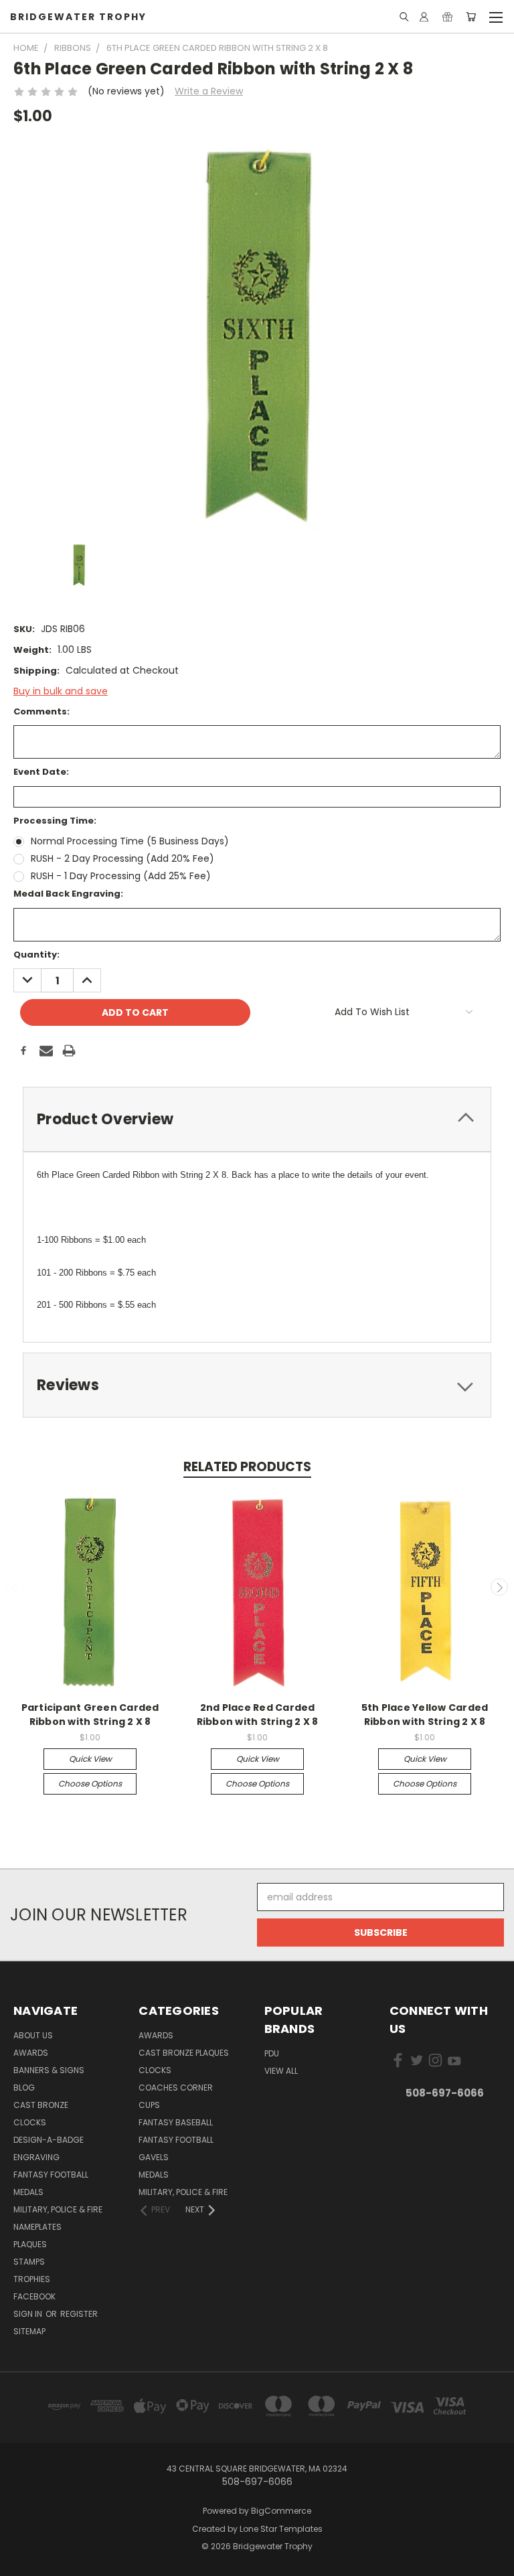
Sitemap (29, 2331)
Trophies (32, 2279)
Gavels (154, 2157)
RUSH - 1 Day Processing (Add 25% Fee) (121, 876)
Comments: (41, 711)
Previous (15, 1587)
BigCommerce (281, 2511)
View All (281, 2071)
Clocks (30, 2122)
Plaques (30, 2244)
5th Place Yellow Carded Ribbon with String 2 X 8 (425, 1715)
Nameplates (37, 2227)
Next (499, 1587)
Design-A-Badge (49, 2140)
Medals (28, 2192)
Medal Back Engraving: (68, 894)
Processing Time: (55, 821)
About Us (33, 2035)
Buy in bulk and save (61, 691)
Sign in (29, 2314)
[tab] (257, 1119)
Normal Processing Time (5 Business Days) (130, 841)
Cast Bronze (41, 2105)
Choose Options (90, 1784)
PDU (272, 2053)
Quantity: (36, 955)
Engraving (36, 2157)
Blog (24, 2088)
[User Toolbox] (424, 17)
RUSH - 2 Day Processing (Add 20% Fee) (122, 858)
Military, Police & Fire (58, 2209)
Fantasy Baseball (176, 2122)
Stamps (29, 2262)
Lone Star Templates (281, 2529)
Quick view (90, 1759)
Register (79, 2314)
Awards (31, 2053)
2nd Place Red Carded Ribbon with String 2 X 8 (258, 1715)
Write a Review (209, 91)
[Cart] (471, 17)
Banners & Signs (49, 2070)
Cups (149, 2105)
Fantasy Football (51, 2175)
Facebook (34, 2296)
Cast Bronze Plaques (184, 2053)
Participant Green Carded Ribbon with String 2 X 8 (90, 1715)
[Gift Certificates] (447, 17)
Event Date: (41, 772)
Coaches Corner (176, 2088)
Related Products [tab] (247, 1467)
